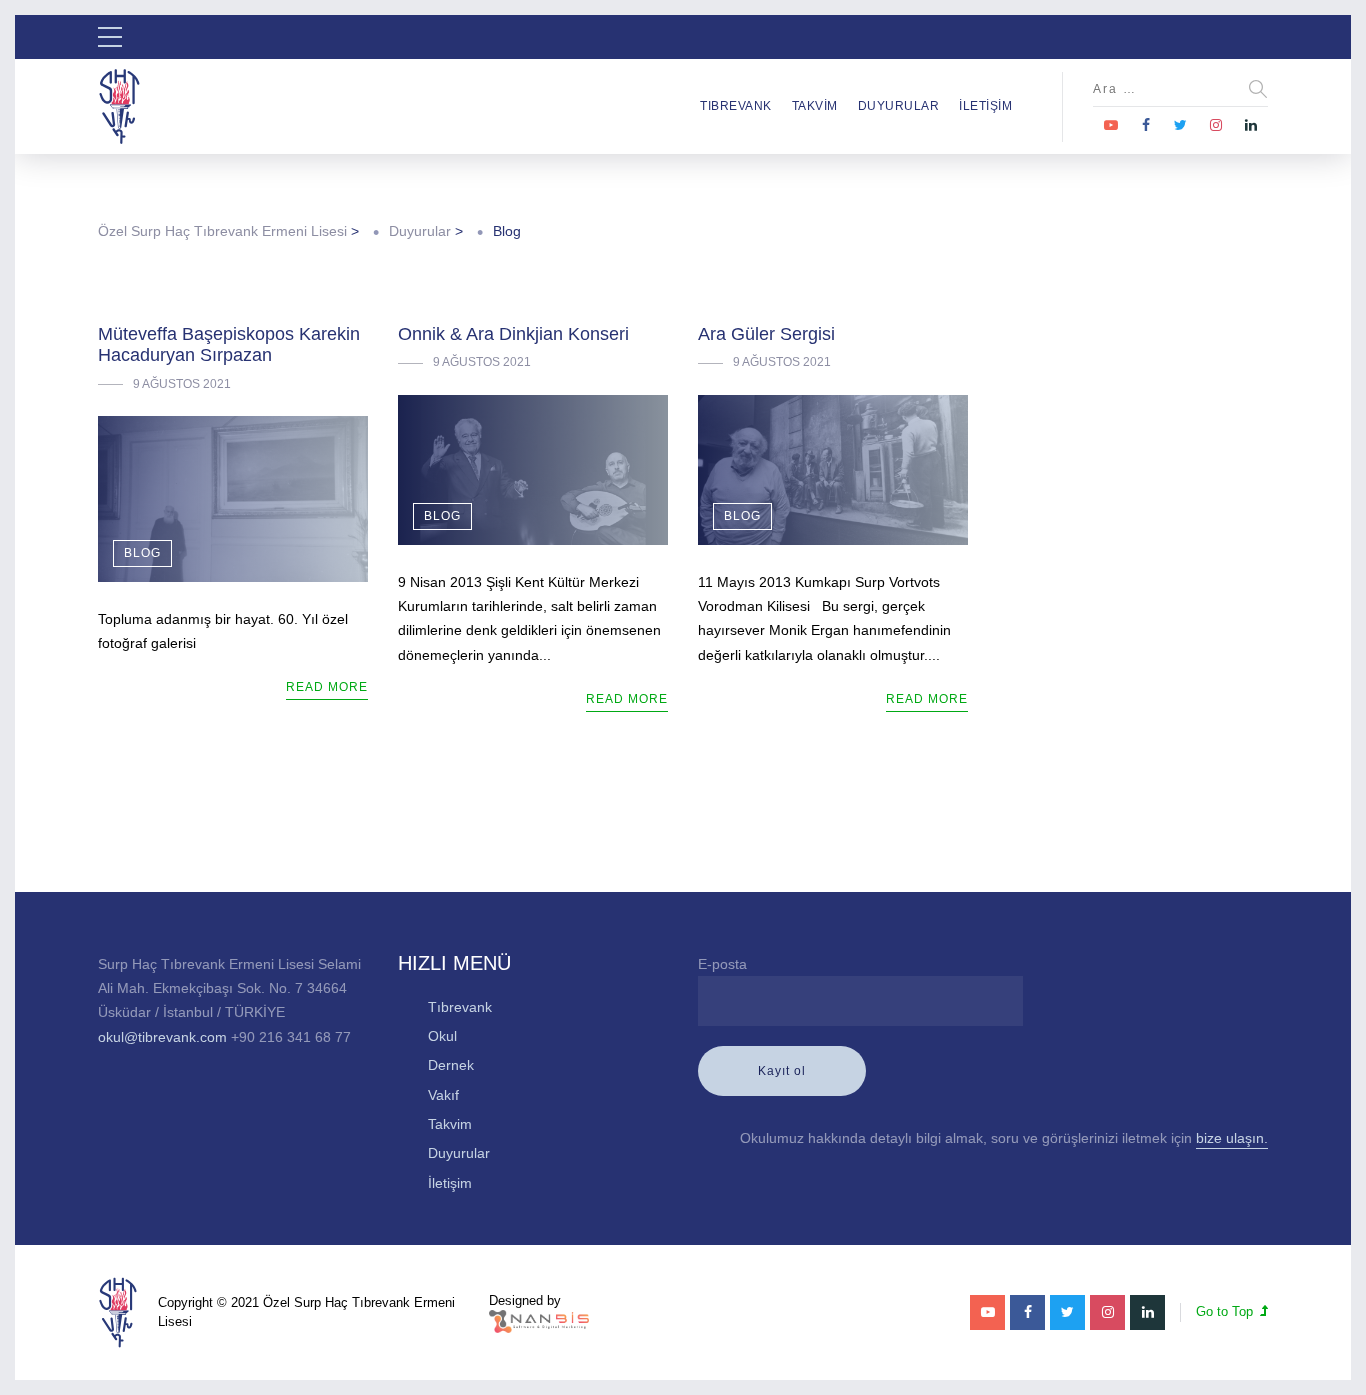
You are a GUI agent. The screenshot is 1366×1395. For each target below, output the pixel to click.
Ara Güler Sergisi (766, 334)
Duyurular (899, 106)
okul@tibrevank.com (162, 1037)
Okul (442, 1036)
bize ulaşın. (1232, 1138)
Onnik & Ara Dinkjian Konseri (513, 334)
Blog (142, 553)
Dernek (451, 1065)
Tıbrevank (736, 106)
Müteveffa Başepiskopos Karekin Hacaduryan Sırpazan (229, 345)
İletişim (985, 106)
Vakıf (443, 1095)
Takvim (815, 106)
